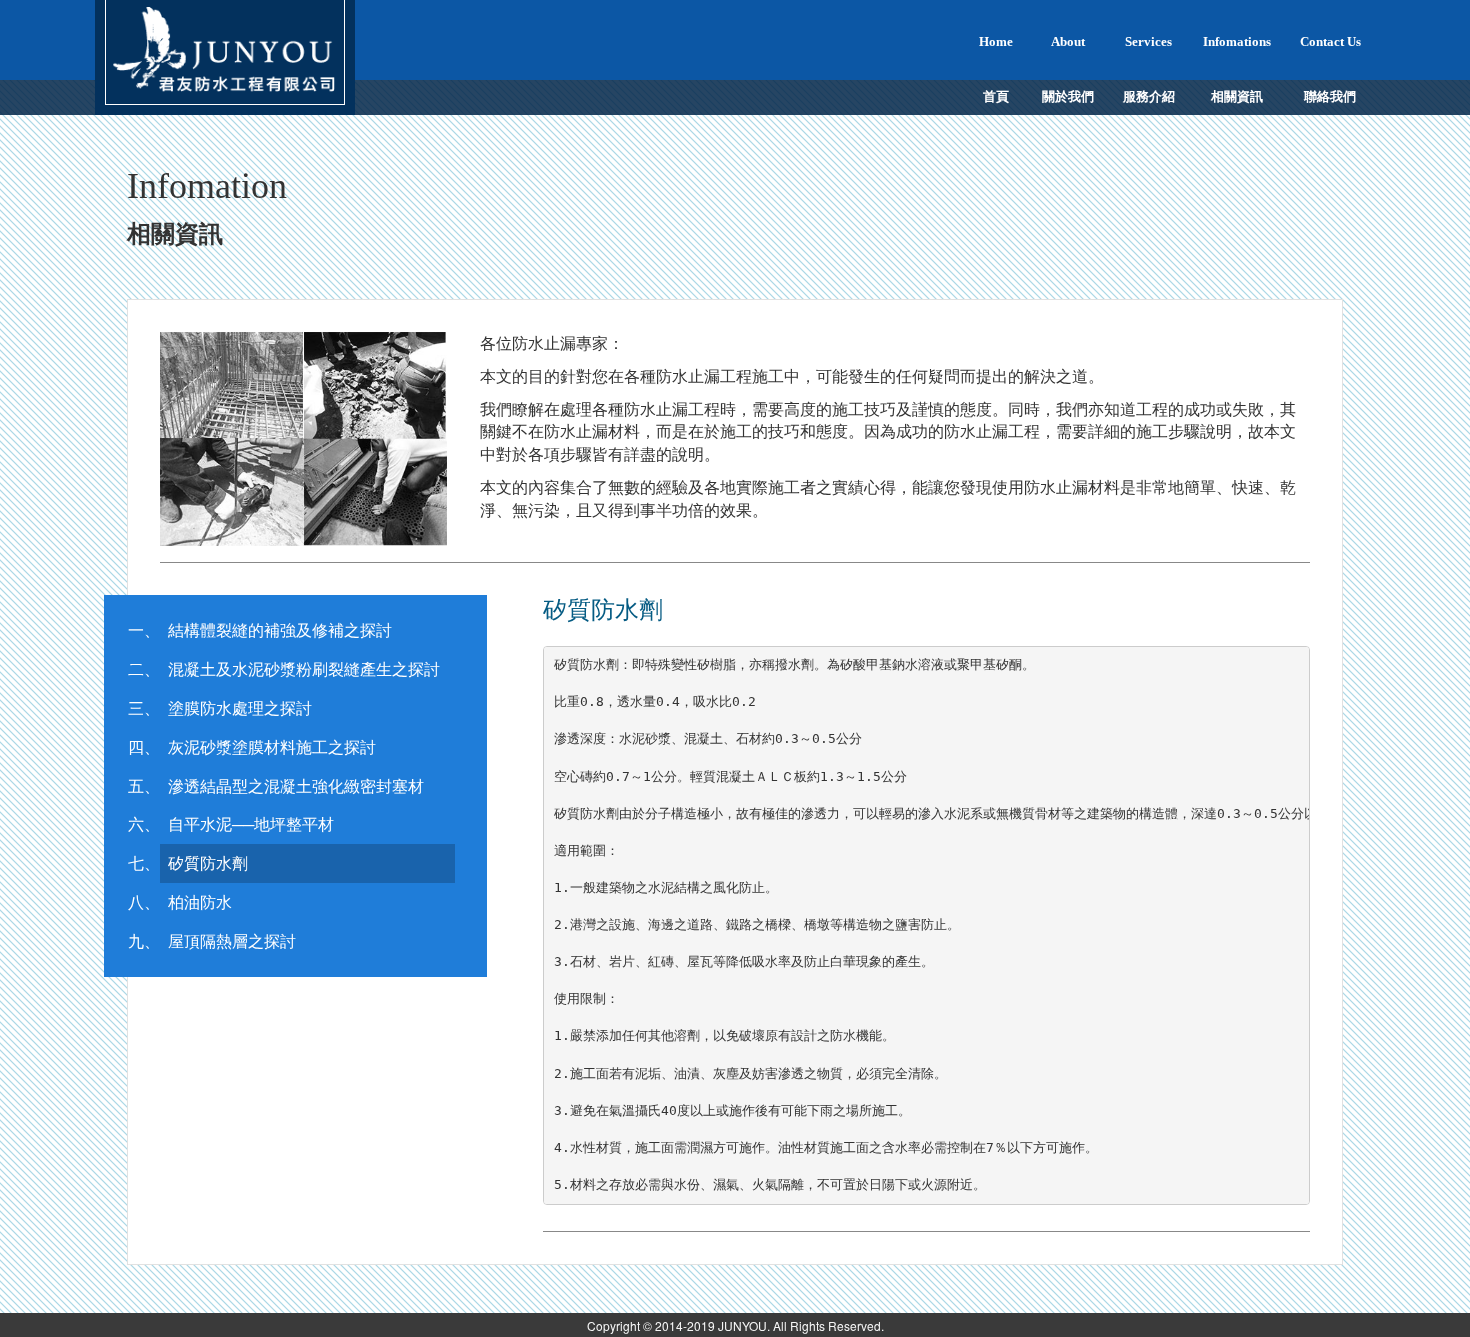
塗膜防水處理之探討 (240, 707)
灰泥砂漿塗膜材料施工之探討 (272, 746)
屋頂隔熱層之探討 (232, 940)
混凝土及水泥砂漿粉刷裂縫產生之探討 (304, 668)
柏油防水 (200, 901)
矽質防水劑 (208, 862)
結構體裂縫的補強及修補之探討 (280, 629)
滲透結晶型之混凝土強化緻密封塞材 (296, 785)
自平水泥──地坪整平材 (251, 823)
